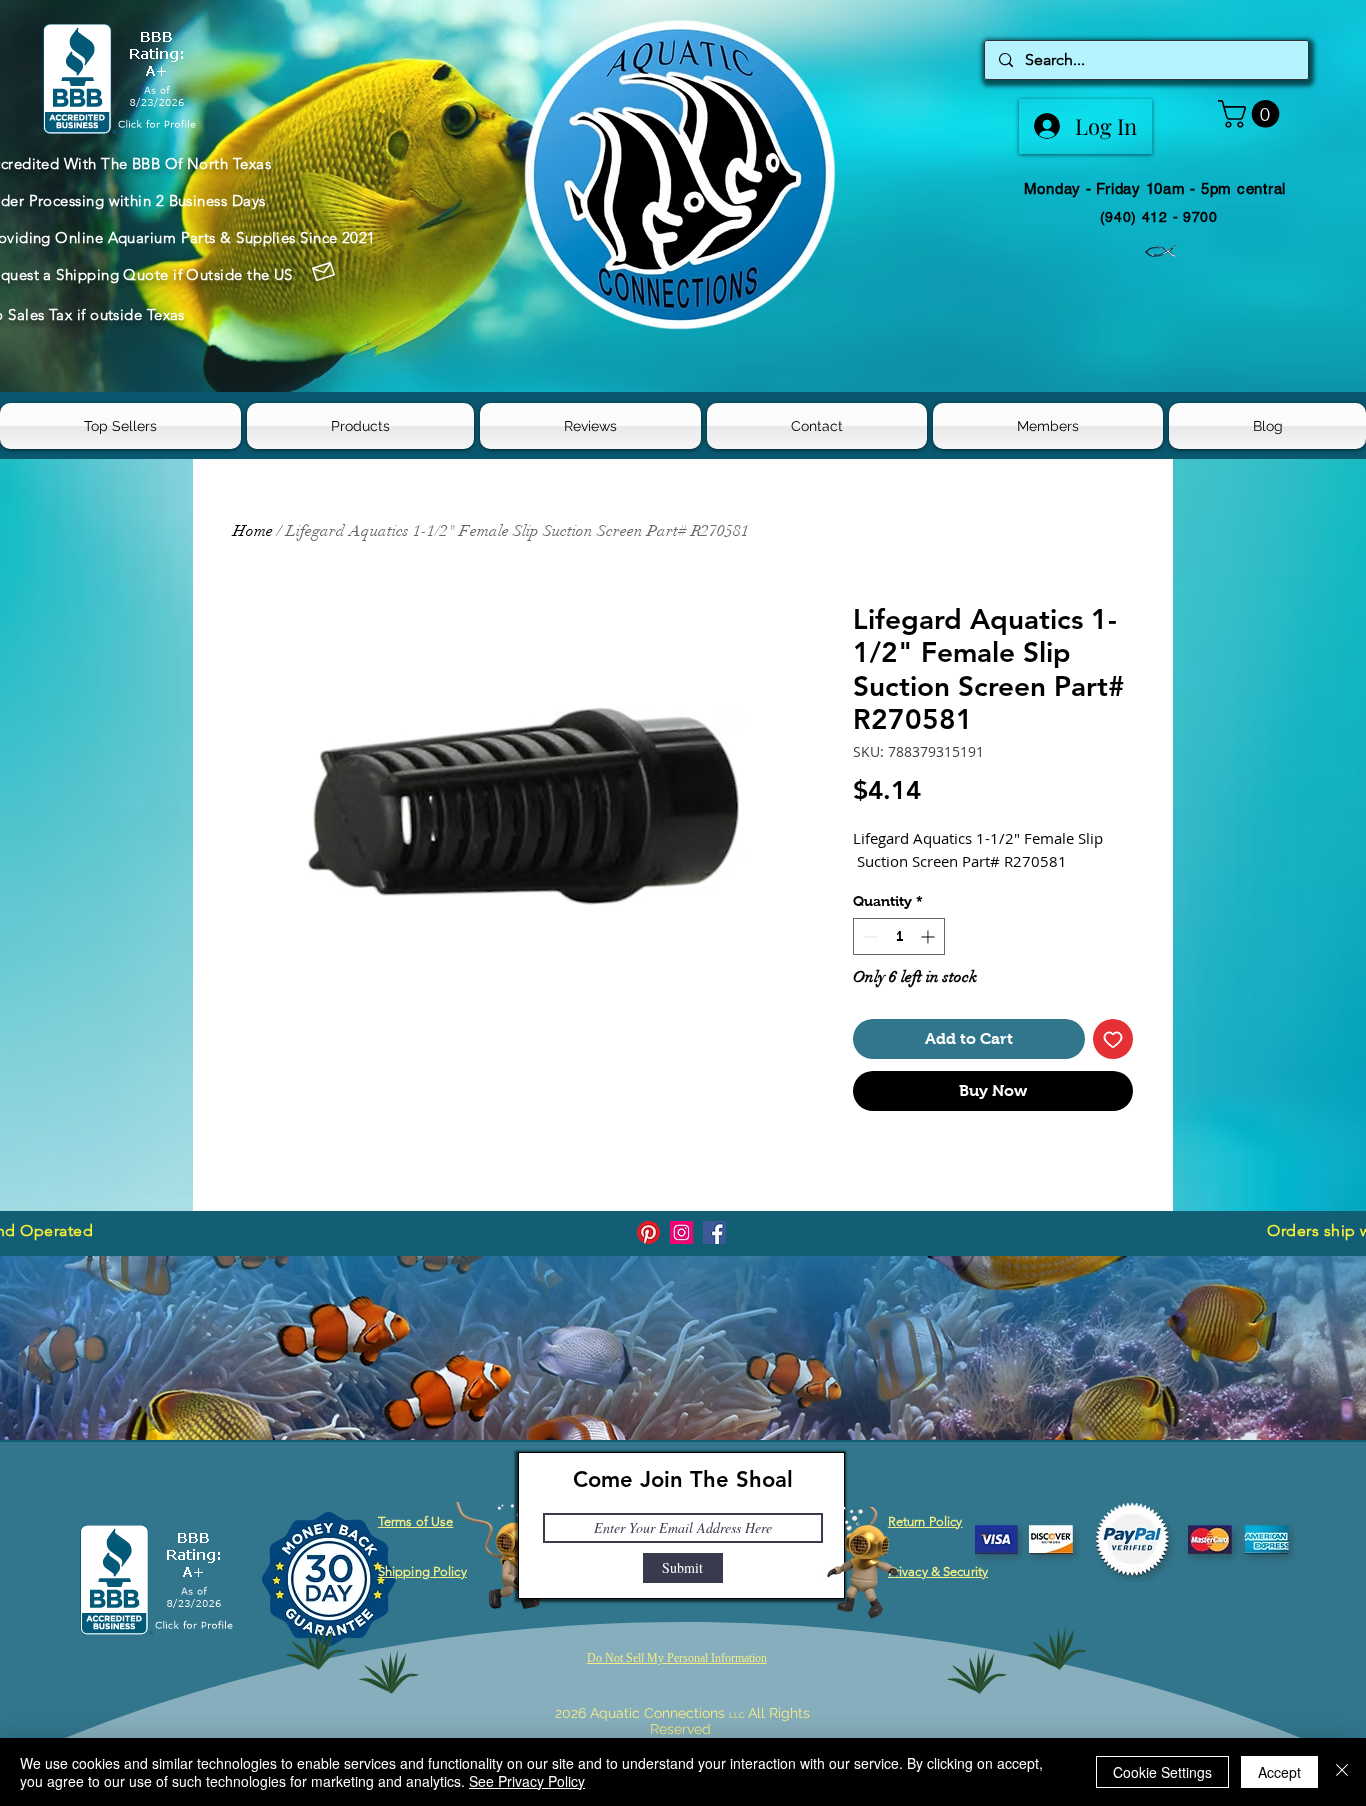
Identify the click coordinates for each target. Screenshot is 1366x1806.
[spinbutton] (899, 936)
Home (253, 531)
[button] (1252, 114)
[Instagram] (681, 1232)
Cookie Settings (1162, 1772)
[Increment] (929, 936)
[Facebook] (714, 1232)
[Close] (1342, 1772)
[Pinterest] (648, 1232)
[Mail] (324, 272)
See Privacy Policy (527, 1781)
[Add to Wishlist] (1113, 1039)
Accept (1279, 1772)
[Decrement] (868, 936)
